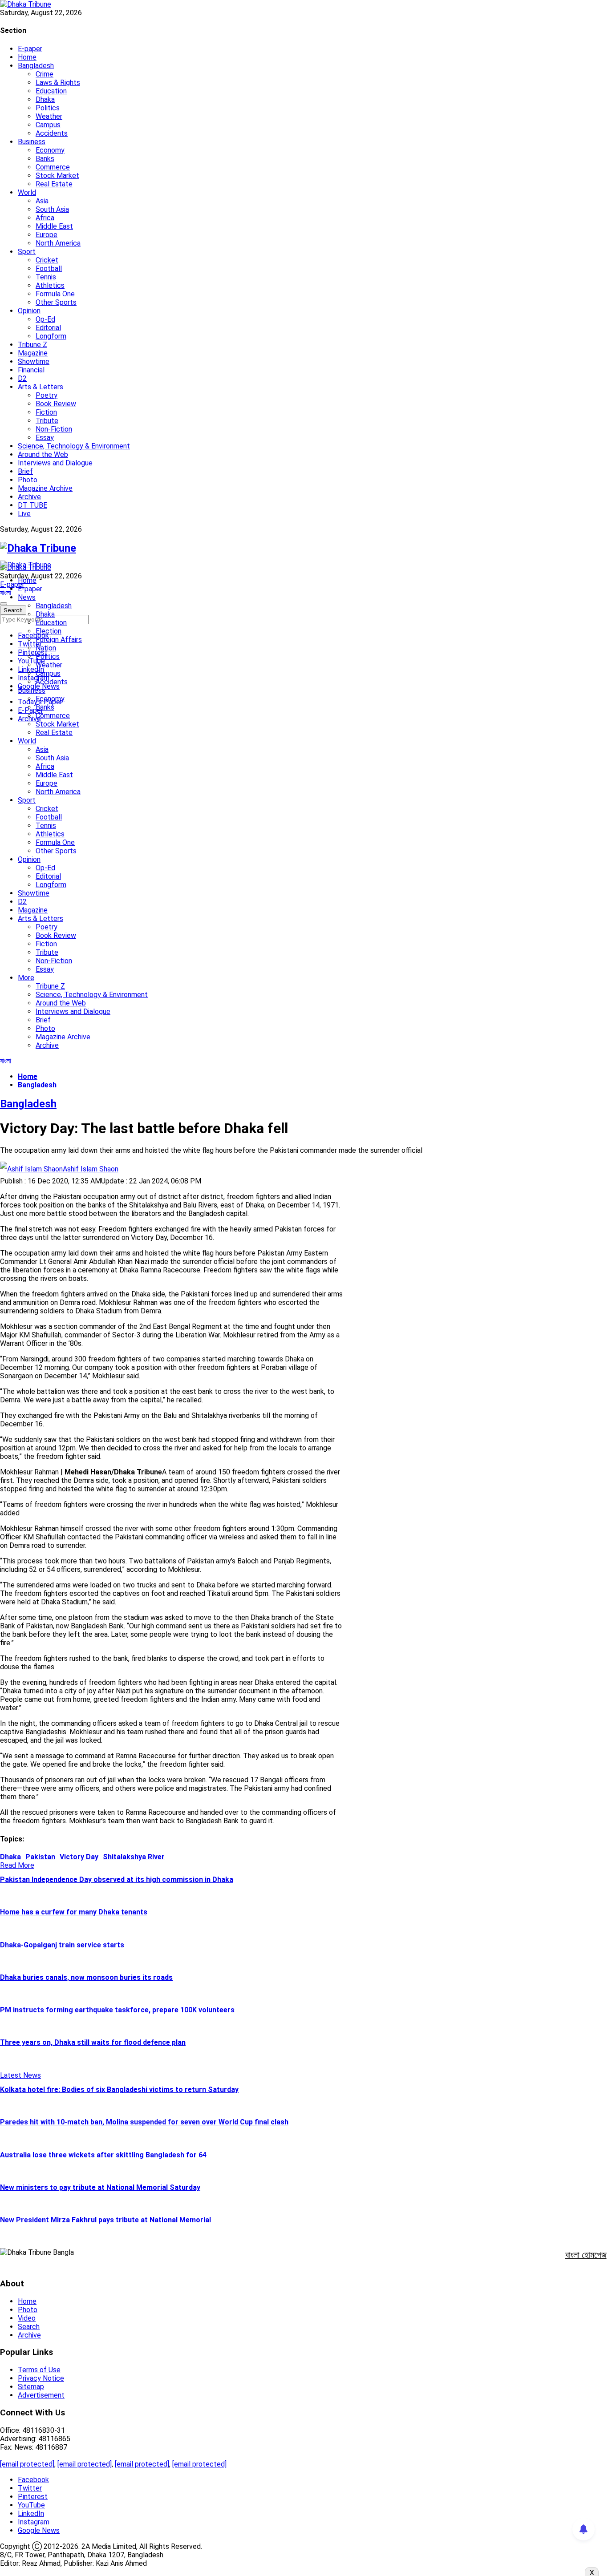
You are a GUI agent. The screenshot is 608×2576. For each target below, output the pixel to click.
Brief (25, 471)
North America (58, 243)
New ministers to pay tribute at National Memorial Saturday (100, 2187)
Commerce (53, 167)
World (27, 192)
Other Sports (56, 302)
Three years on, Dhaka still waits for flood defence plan (93, 2042)
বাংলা (6, 593)
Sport (27, 252)
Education (51, 91)
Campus (48, 125)
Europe (47, 235)
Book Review (56, 404)
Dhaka (45, 99)
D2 (22, 378)
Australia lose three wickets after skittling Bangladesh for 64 (103, 2155)
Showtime (34, 361)
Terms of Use (39, 2370)
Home (27, 57)
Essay (45, 438)
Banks (45, 159)
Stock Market (57, 176)
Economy (50, 150)
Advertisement (41, 2395)
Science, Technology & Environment (74, 446)
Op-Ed (45, 319)
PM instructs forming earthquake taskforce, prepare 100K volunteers (117, 2010)
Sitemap (31, 2387)
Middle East (54, 226)
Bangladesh (36, 66)
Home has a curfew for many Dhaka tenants (74, 1912)
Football (49, 269)
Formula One (55, 294)
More (26, 978)
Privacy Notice (41, 2378)
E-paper (30, 49)
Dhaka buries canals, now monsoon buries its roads (86, 1977)
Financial (31, 370)
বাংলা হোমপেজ (586, 2255)
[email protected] (27, 2464)
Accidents (52, 133)
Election (49, 631)
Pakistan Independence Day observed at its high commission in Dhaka (117, 1880)
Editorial (48, 328)
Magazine (33, 353)
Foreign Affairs (59, 640)
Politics (48, 108)
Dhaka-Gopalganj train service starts (62, 1945)
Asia (42, 201)
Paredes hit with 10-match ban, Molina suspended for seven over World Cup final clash (144, 2122)
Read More (17, 1865)
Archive (29, 497)
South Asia (52, 209)
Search (29, 2327)
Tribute (47, 421)
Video (27, 2318)
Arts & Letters (41, 387)
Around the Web (43, 454)
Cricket (47, 260)
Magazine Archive (45, 488)
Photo (28, 480)
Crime (45, 74)
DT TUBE (32, 505)
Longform (51, 336)
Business (32, 142)
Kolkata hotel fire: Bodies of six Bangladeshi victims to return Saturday (119, 2089)
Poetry (47, 395)
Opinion (29, 311)
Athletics (50, 285)
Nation (46, 648)
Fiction (46, 412)
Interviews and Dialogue (55, 463)
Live (24, 514)
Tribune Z (32, 345)
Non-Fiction (54, 429)
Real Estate (54, 184)
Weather (49, 116)
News (27, 597)
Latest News (20, 2075)
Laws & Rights (58, 83)
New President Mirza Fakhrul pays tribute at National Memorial (105, 2220)
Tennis (46, 277)
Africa (45, 218)
